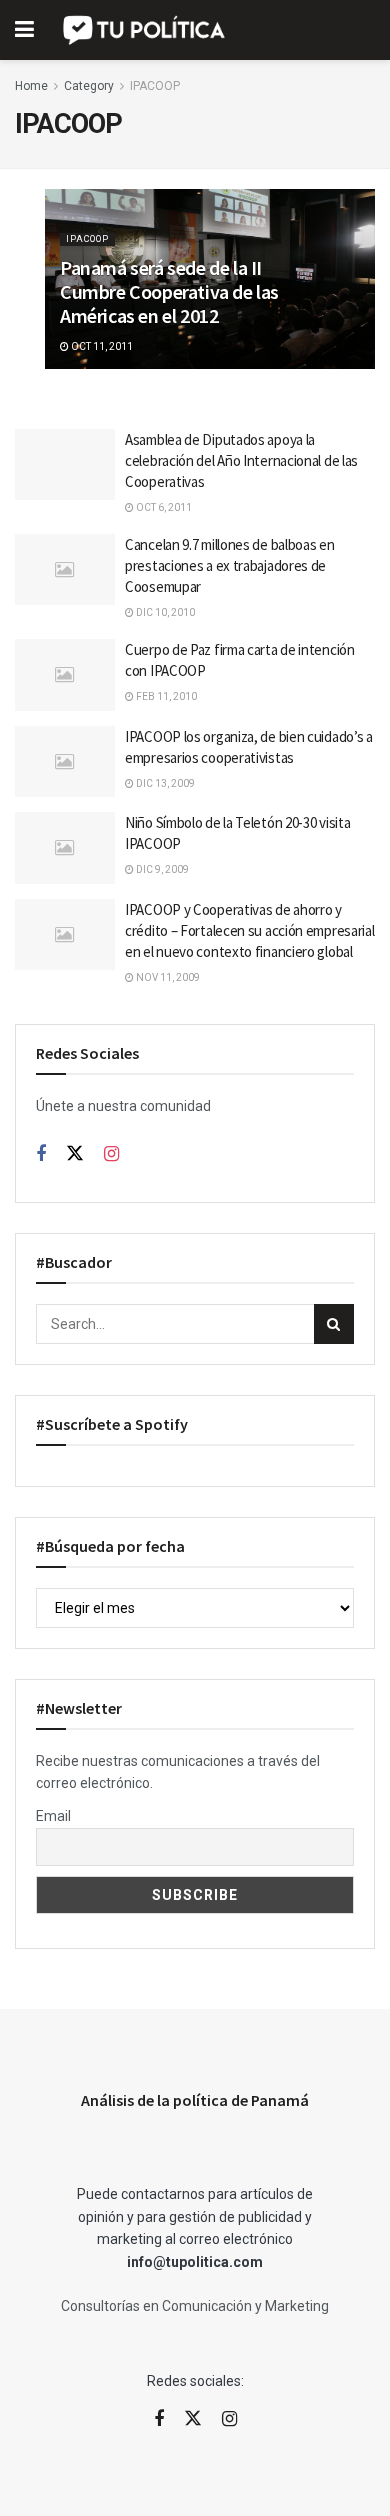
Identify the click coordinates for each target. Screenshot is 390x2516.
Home (31, 86)
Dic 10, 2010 (164, 612)
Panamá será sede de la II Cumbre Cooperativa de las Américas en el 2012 (169, 291)
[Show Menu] (24, 30)
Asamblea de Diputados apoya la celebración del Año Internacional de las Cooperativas (241, 460)
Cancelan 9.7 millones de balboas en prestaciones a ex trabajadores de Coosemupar (230, 565)
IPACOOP (155, 86)
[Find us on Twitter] (75, 1154)
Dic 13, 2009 (164, 783)
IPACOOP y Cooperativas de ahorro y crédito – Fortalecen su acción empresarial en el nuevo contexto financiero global (249, 930)
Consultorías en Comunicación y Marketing (195, 2306)
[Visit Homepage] (145, 30)
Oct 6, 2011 (163, 507)
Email (53, 1816)
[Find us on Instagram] (111, 1154)
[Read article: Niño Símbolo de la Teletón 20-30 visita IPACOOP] (65, 848)
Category (89, 86)
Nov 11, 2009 (167, 977)
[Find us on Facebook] (41, 1154)
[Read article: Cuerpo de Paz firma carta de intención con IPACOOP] (65, 675)
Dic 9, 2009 (161, 869)
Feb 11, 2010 (165, 696)
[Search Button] (334, 1324)
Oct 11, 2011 (101, 346)
